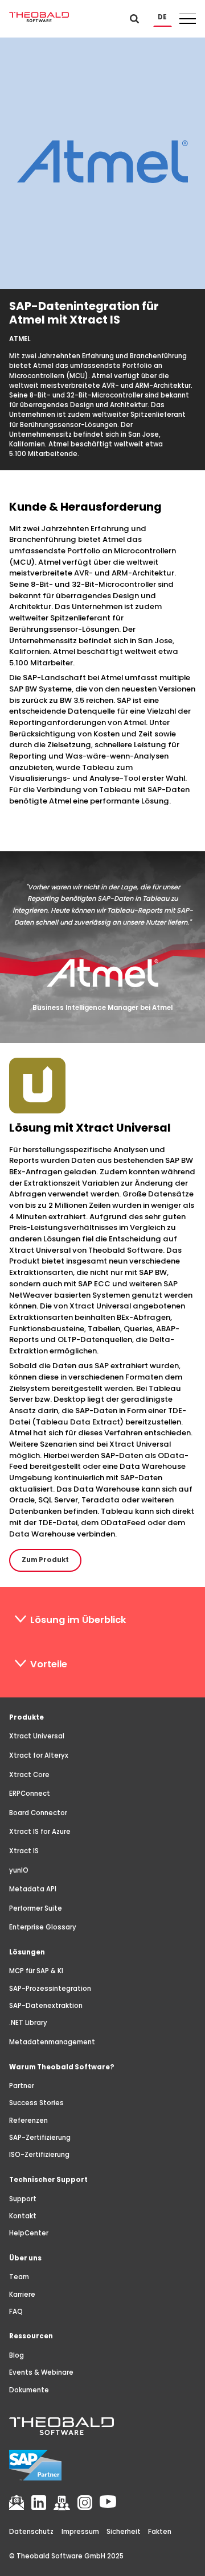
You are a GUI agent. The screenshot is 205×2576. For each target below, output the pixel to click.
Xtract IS (24, 1851)
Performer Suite (36, 1908)
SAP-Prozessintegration (50, 1989)
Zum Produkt (45, 1560)
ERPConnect (30, 1794)
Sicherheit (124, 2532)
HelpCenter (29, 2233)
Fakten (160, 2532)
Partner (22, 2086)
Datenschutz (31, 2532)
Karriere (22, 2295)
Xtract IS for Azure (40, 1832)
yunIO (19, 1870)
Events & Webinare (41, 2372)
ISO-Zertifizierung (39, 2155)
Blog (17, 2355)
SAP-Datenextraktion (46, 2006)
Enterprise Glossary (43, 1927)
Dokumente (29, 2390)
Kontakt (23, 2216)
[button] (163, 17)
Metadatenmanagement (52, 2042)
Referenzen (28, 2121)
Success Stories (36, 2103)
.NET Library (28, 2023)
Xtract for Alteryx (39, 1755)
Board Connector (38, 1813)
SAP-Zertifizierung (40, 2138)
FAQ (16, 2312)
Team (19, 2277)
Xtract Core (29, 1775)
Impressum (80, 2532)
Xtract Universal (37, 1736)
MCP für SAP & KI (36, 1971)
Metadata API (33, 1889)
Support (23, 2199)
